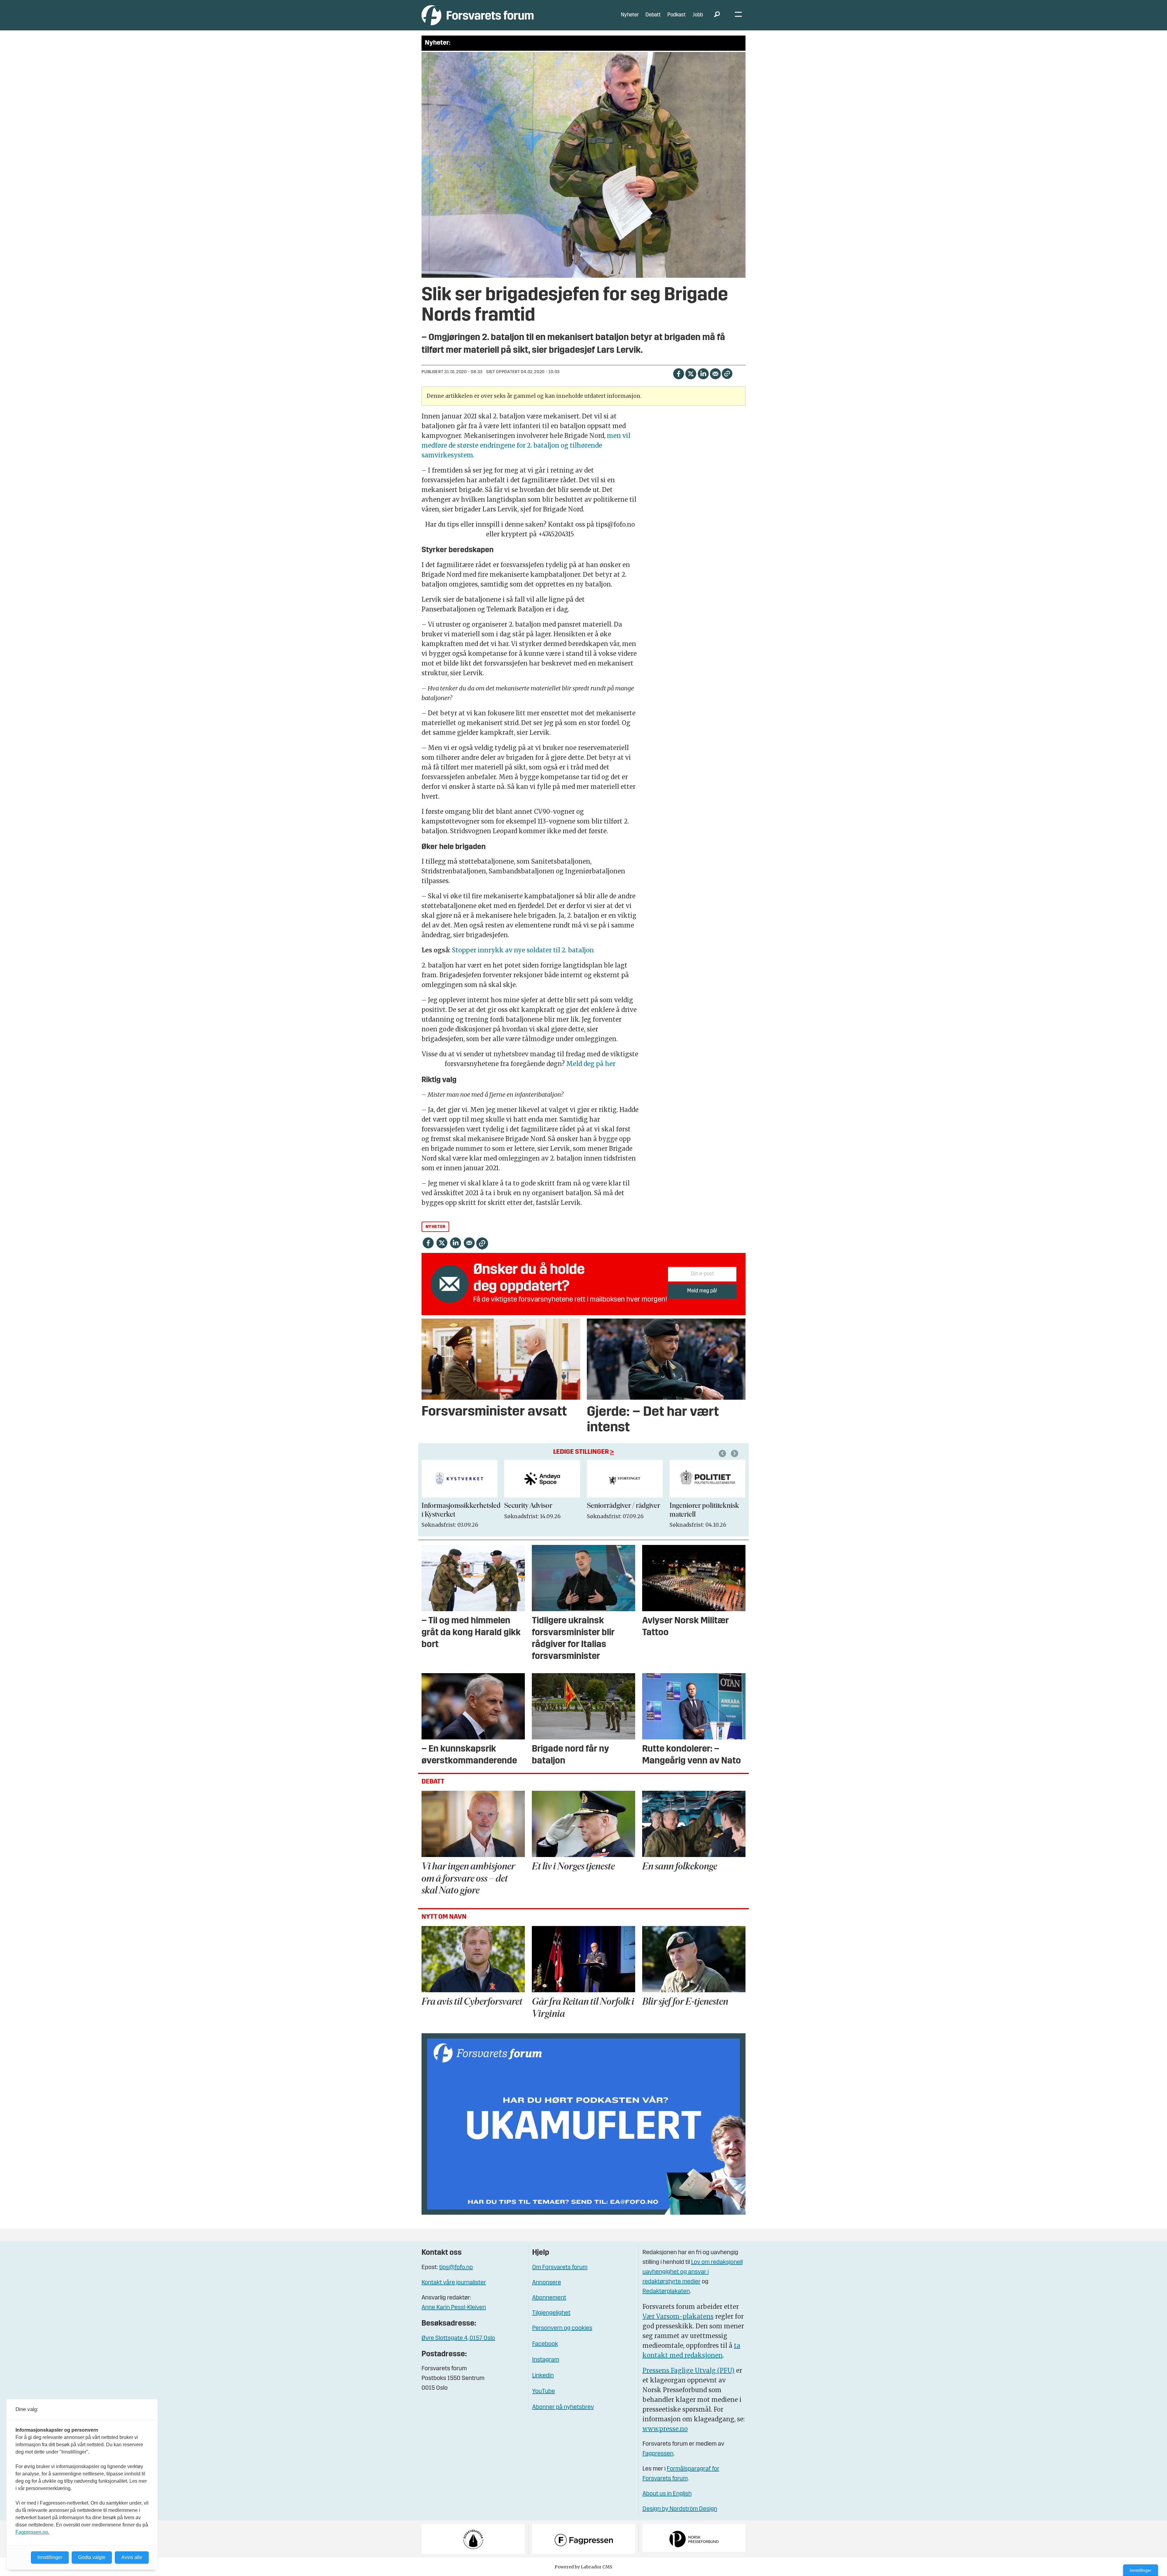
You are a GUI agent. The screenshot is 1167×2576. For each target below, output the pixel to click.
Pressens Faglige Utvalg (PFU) (688, 2370)
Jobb (698, 15)
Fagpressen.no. (32, 2532)
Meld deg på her (591, 1064)
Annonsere (547, 2283)
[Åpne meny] (738, 15)
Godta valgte (92, 2557)
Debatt (653, 15)
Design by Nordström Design (680, 2509)
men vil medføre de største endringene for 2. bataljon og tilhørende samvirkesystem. (526, 445)
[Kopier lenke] (727, 374)
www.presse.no (665, 2429)
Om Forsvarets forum (560, 2268)
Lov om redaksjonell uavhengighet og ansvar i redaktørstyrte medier (693, 2272)
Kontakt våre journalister (454, 2283)
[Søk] (717, 15)
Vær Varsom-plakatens (678, 2316)
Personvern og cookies (562, 2328)
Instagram (546, 2360)
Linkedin (543, 2376)
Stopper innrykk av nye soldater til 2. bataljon (523, 950)
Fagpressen (658, 2454)
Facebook (545, 2344)
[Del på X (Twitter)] (691, 373)
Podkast (676, 15)
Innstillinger (1141, 2570)
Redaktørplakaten (666, 2292)
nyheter (435, 1227)
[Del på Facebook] (678, 373)
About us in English (667, 2494)
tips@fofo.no (456, 2268)
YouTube (544, 2392)
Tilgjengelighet (551, 2313)
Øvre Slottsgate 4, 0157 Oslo (458, 2338)
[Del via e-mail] (715, 373)
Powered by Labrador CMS (583, 2567)
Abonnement (549, 2298)
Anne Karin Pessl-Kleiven (454, 2308)
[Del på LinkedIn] (703, 373)
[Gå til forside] (478, 15)
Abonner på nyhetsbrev (563, 2407)
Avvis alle (132, 2557)
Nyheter (630, 15)
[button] (723, 1453)
